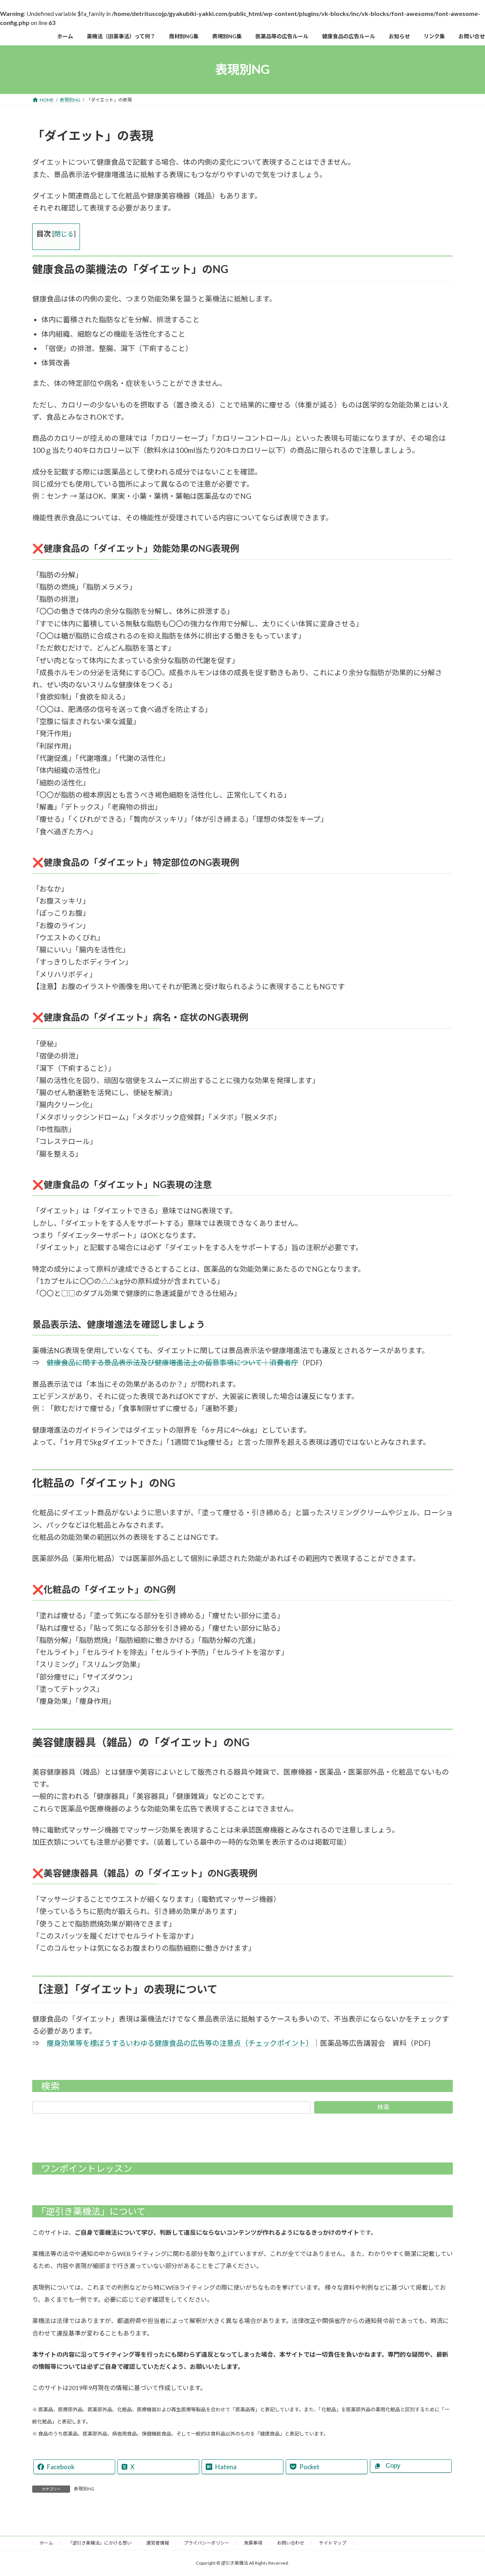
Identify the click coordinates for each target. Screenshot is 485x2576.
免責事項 (253, 2543)
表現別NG (84, 2489)
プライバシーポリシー (207, 2543)
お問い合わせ (291, 2543)
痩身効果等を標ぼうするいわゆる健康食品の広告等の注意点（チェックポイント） (180, 2043)
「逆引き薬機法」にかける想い (100, 2543)
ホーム (46, 2543)
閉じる (64, 234)
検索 (383, 2107)
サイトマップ (333, 2543)
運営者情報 (158, 2543)
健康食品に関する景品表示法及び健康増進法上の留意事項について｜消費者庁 (172, 1362)
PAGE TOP (466, 2492)
